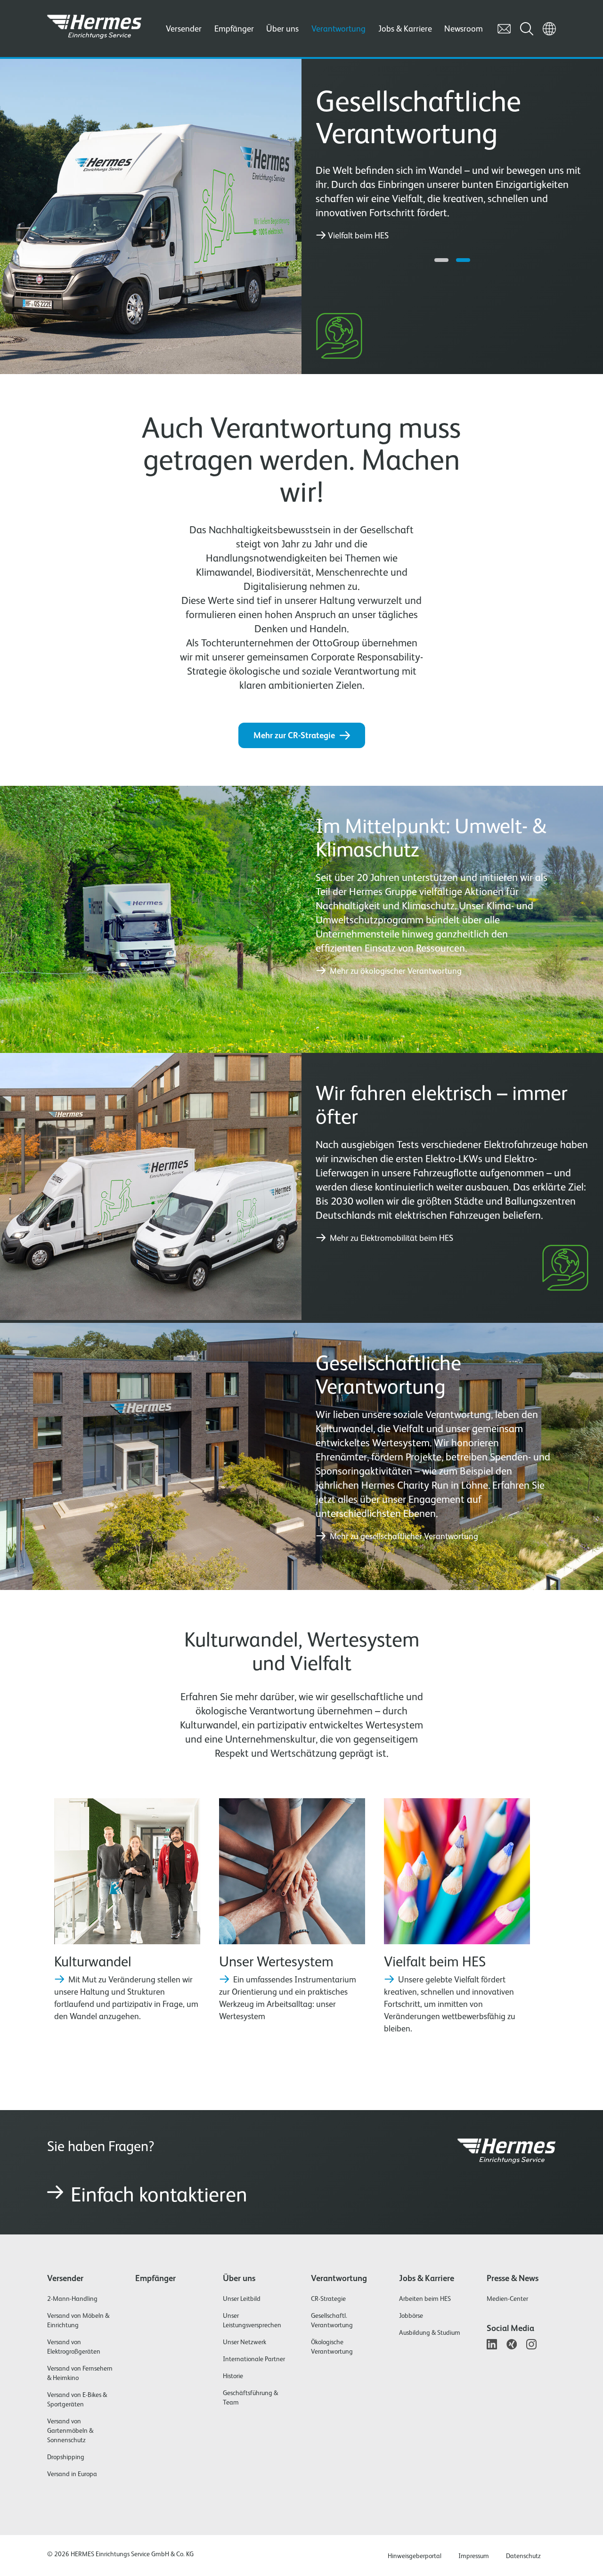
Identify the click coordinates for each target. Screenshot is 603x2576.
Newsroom (464, 29)
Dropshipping (66, 2457)
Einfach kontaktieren (159, 2194)
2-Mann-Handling (72, 2299)
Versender (184, 29)
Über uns (282, 29)
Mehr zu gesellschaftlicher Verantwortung (403, 1536)
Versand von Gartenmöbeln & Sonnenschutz (70, 2430)
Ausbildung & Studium (430, 2332)
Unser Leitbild (242, 2299)
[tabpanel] (452, 163)
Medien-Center (507, 2299)
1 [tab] (441, 260)
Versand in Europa (72, 2474)
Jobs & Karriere (405, 29)
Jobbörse (411, 2315)
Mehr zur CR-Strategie (294, 735)
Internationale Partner (254, 2359)
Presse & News (513, 2278)
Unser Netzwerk (244, 2342)
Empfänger (234, 29)
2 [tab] (463, 260)
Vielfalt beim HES (358, 236)
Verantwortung (338, 29)
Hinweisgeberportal (415, 2556)
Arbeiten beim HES (425, 2299)
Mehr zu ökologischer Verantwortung (395, 971)
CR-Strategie (328, 2299)
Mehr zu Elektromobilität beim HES (391, 1238)
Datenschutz (523, 2556)
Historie (233, 2376)
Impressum (474, 2556)
